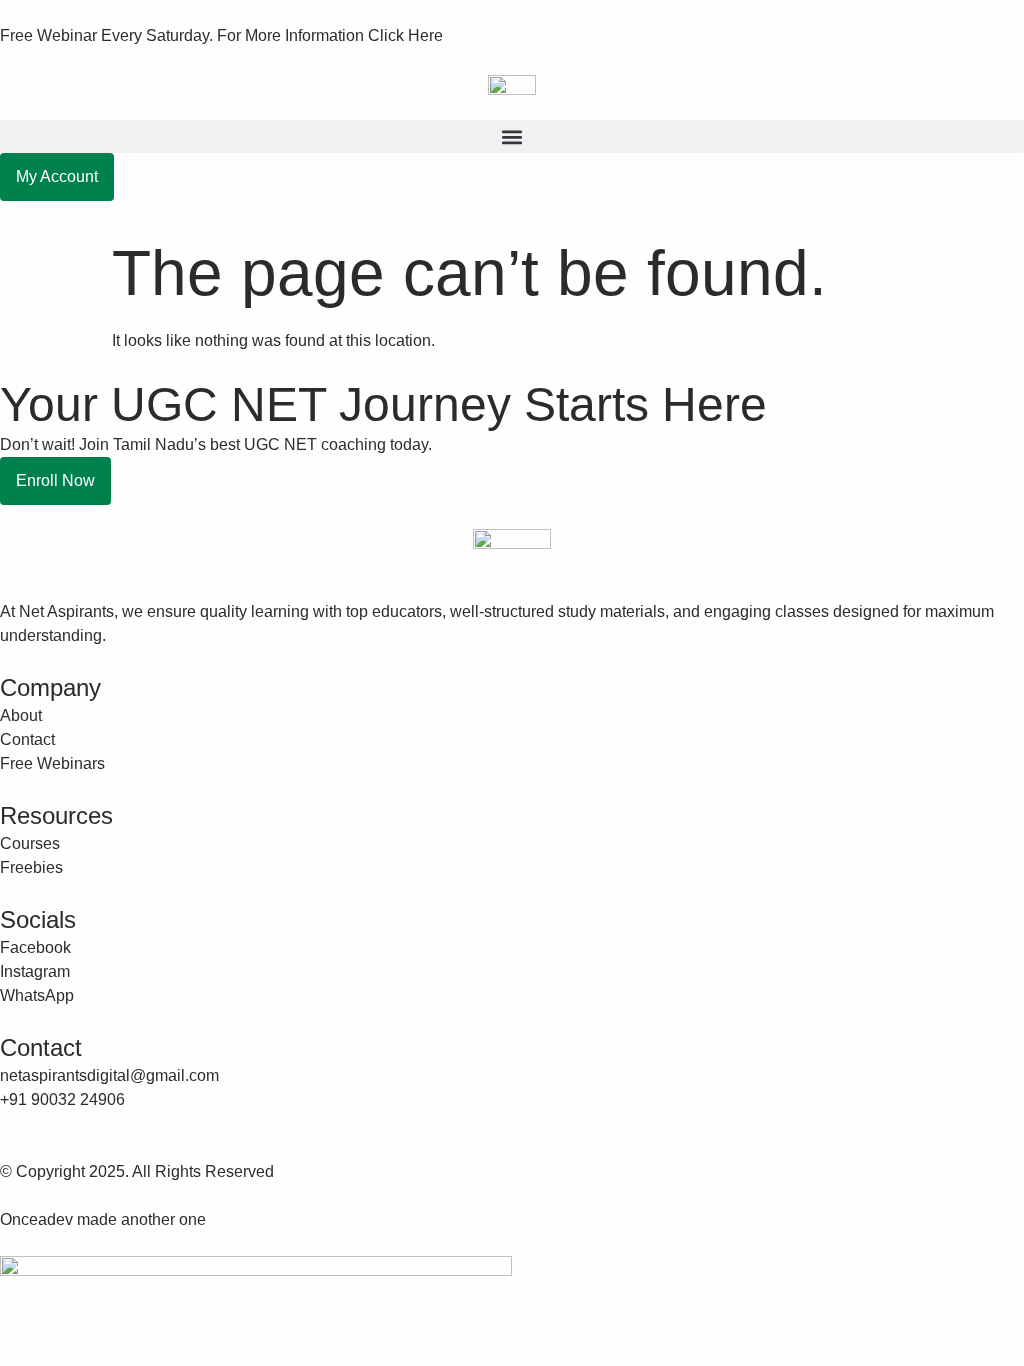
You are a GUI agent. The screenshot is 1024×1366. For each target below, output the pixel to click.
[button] (512, 136)
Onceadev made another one (103, 1219)
